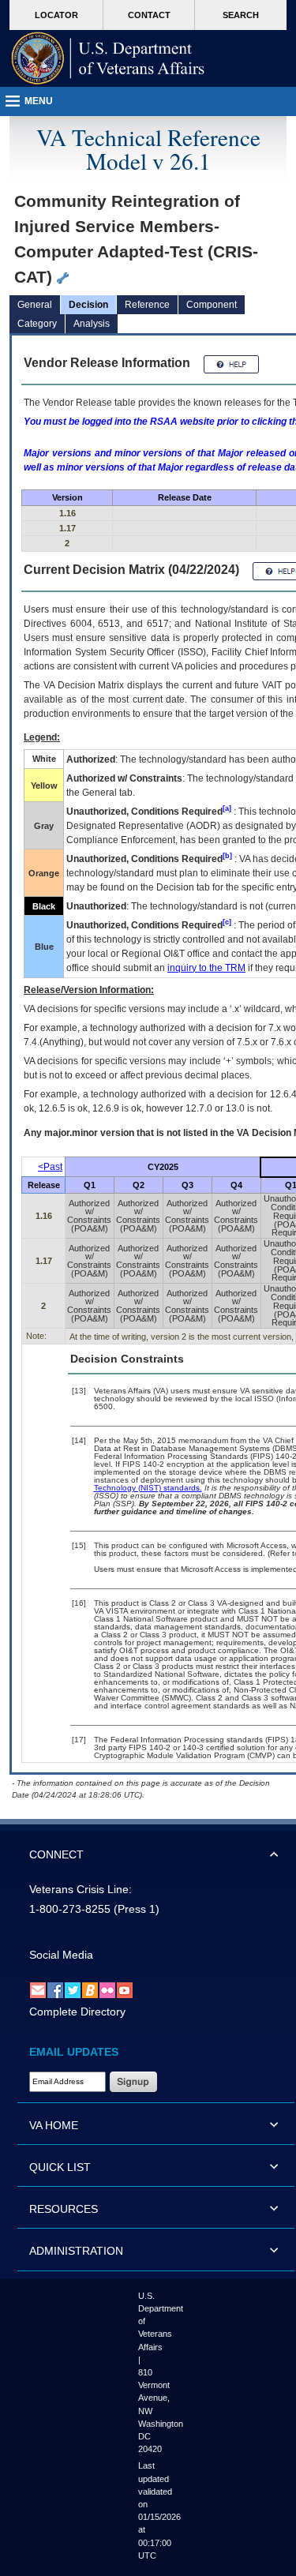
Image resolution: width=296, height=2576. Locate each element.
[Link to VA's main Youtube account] (125, 1989)
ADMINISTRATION (76, 2251)
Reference (147, 305)
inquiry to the (206, 968)
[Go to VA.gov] (108, 58)
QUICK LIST (60, 2167)
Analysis (92, 324)
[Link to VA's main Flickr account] (107, 1989)
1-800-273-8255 (70, 1909)
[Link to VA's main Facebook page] (55, 1989)
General (35, 305)
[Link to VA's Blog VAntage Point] (90, 1989)
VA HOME (54, 2125)
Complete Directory (77, 2012)
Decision (88, 305)
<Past (50, 1167)
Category (37, 324)
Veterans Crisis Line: (81, 1889)
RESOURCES (64, 2209)
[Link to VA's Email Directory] (38, 1989)
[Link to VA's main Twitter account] (73, 1989)
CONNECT (56, 1854)
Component (212, 305)
